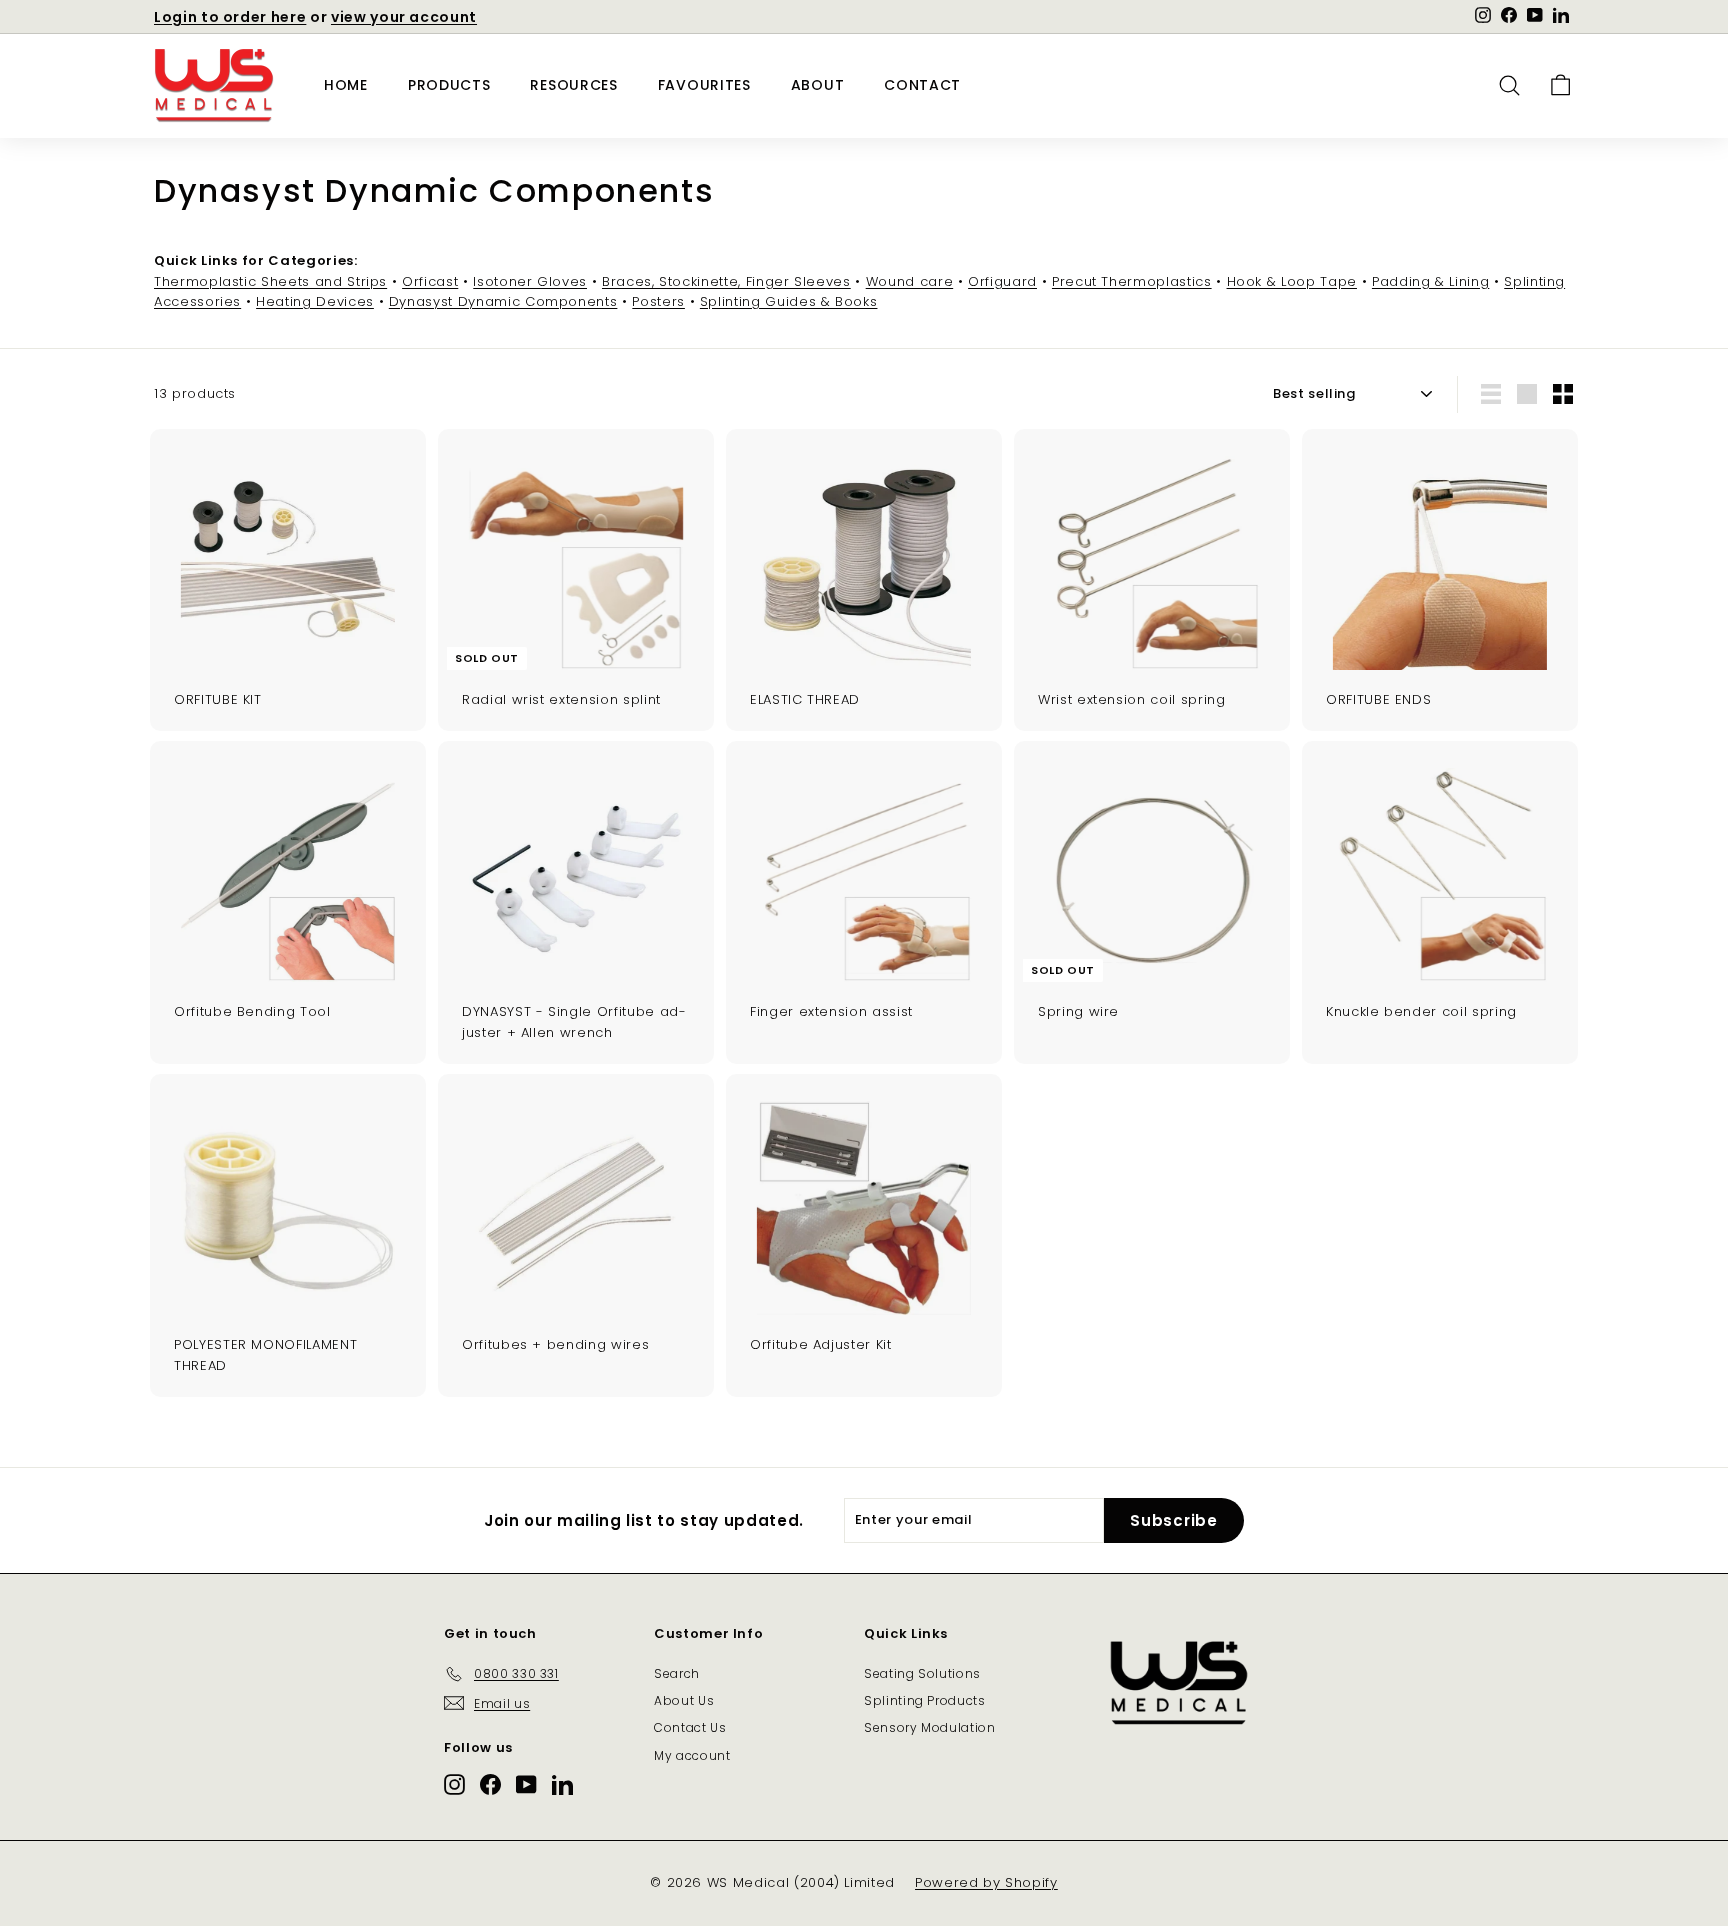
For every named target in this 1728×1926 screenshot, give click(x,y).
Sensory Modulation (930, 1727)
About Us (684, 1700)
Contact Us (690, 1727)
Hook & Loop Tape (1292, 281)
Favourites (704, 85)
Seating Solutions (922, 1673)
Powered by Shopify (986, 1882)
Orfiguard (1002, 281)
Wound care (910, 281)
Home (346, 85)
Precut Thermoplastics (1132, 281)
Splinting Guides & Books (789, 301)
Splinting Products (925, 1700)
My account (692, 1755)
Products (449, 85)
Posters (658, 301)
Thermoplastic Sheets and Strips (270, 281)
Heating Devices (315, 301)
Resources (573, 85)
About (818, 85)
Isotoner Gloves (530, 281)
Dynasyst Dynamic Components (503, 301)
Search (677, 1673)
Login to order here (230, 17)
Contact (922, 85)
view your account (404, 17)
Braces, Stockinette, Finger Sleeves (726, 281)
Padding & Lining (1430, 281)
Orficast (430, 281)
